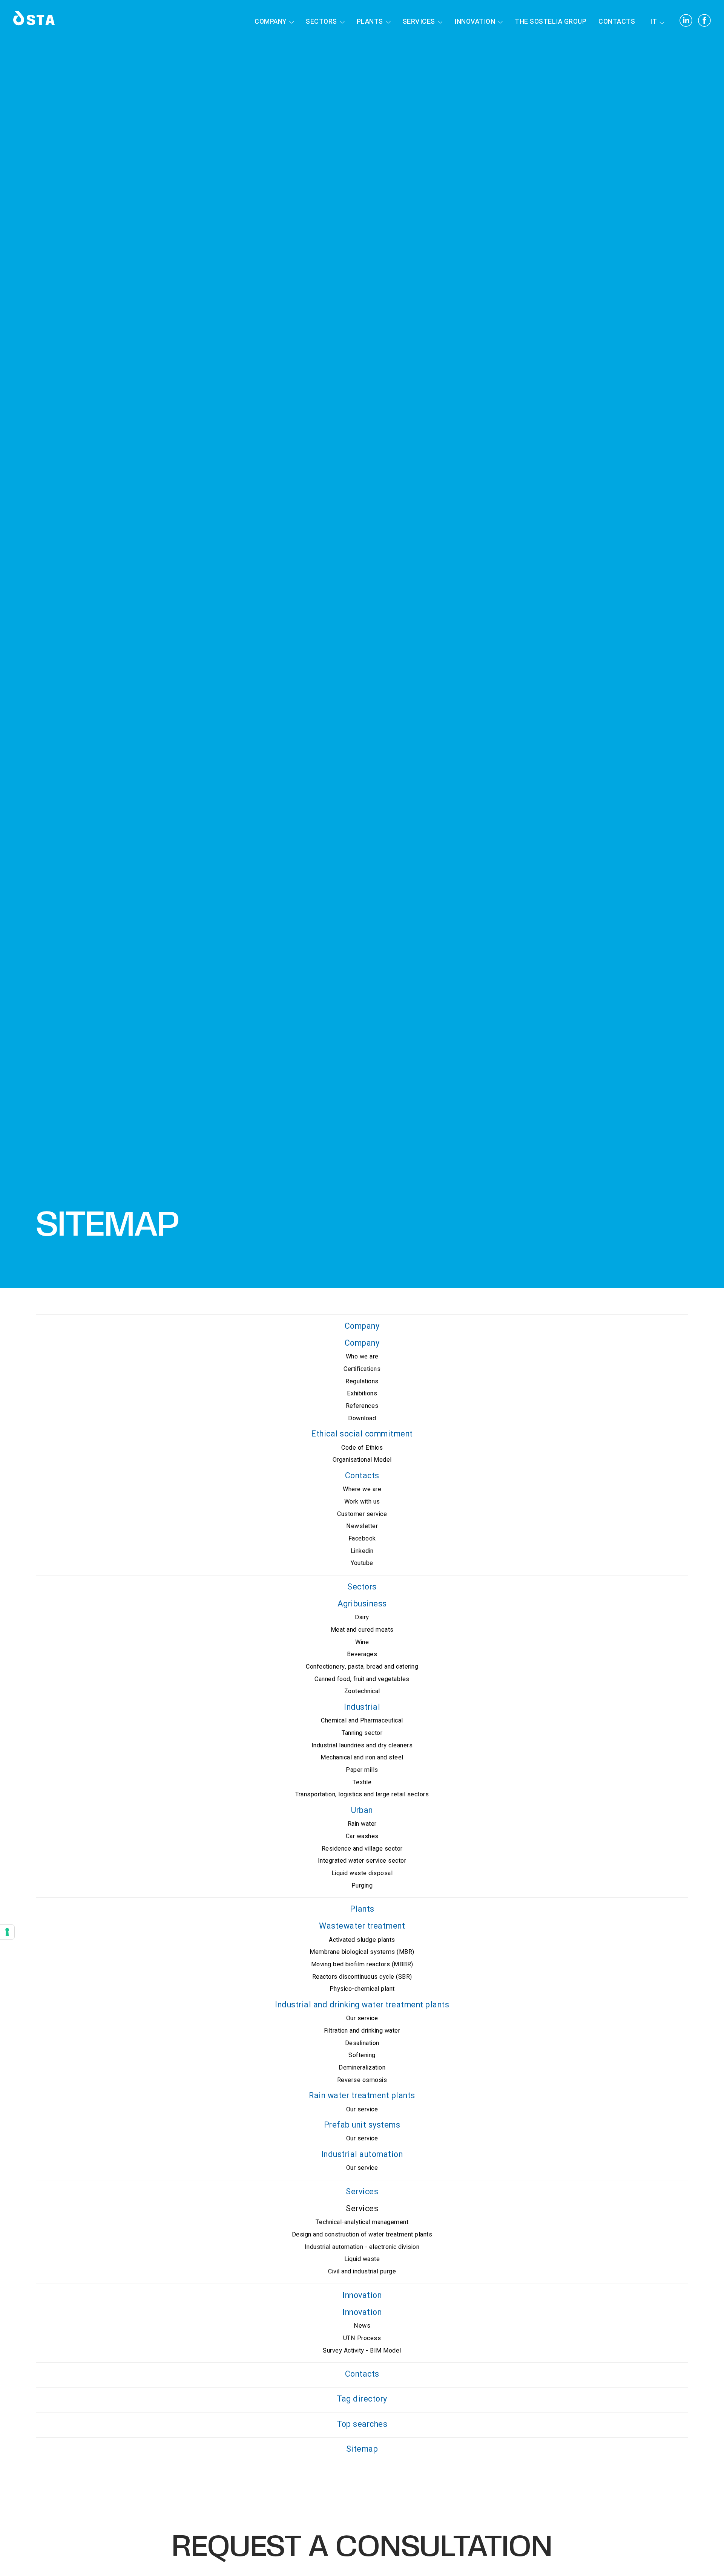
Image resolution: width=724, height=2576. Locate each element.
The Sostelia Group (551, 22)
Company (271, 22)
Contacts (617, 22)
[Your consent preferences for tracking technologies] (7, 1932)
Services (419, 22)
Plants (370, 22)
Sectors (321, 22)
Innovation (475, 22)
